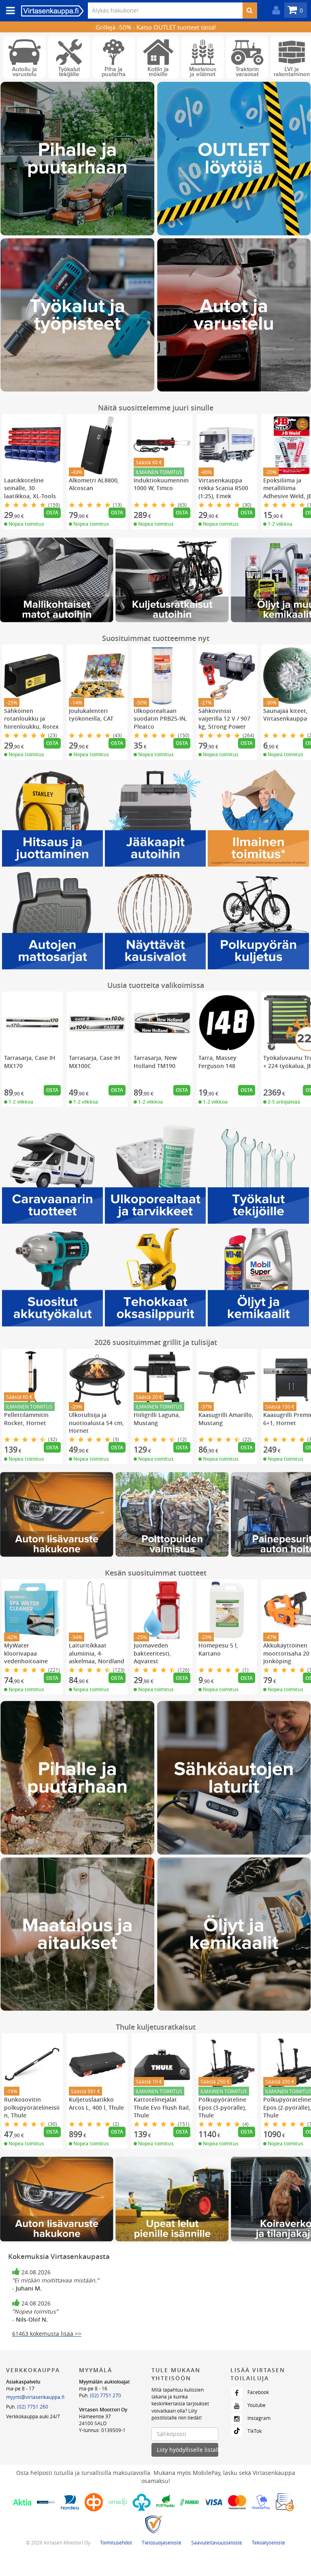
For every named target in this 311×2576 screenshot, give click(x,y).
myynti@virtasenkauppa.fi (35, 2397)
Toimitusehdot (116, 2542)
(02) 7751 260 (33, 2407)
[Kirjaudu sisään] (274, 10)
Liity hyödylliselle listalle (187, 2450)
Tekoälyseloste (268, 2542)
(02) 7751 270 (105, 2395)
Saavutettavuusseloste (217, 2542)
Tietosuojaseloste (162, 2542)
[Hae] (250, 11)
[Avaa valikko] (8, 11)
